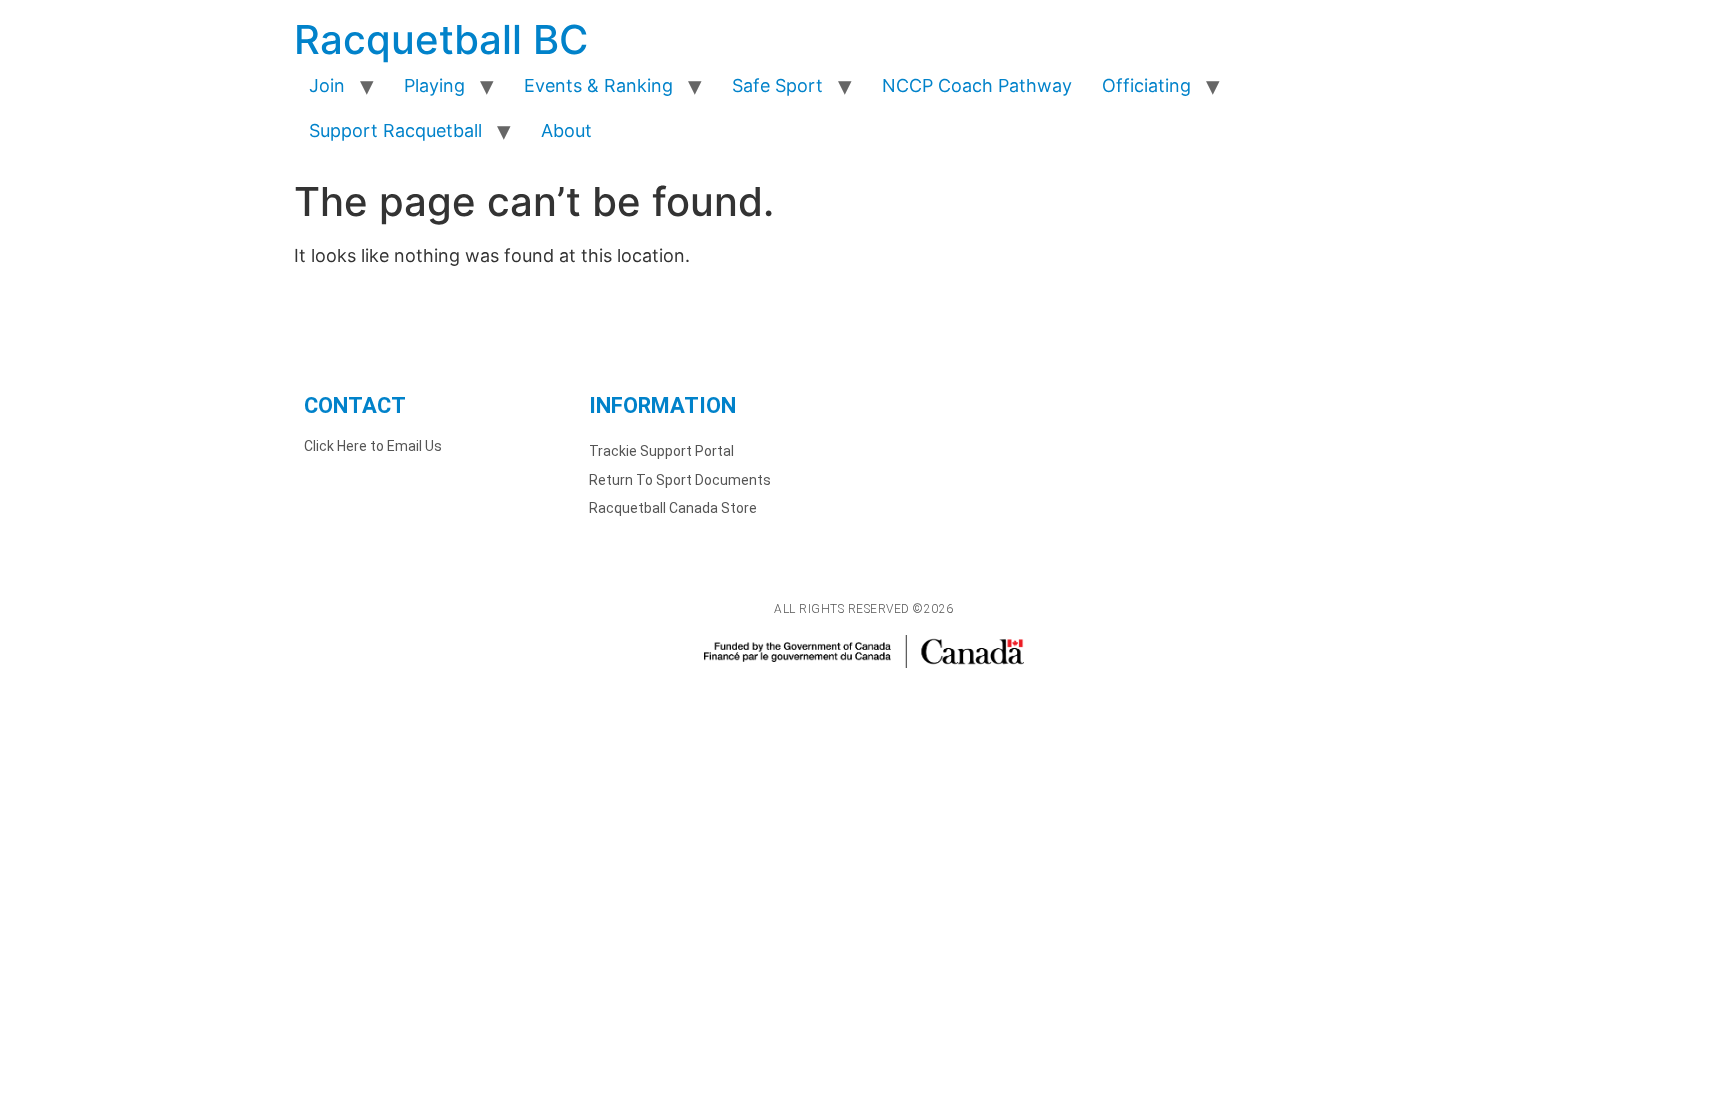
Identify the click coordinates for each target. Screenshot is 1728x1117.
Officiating (1146, 85)
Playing (434, 85)
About (566, 130)
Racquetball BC (441, 39)
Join (327, 85)
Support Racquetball (395, 130)
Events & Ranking (598, 85)
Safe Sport (777, 85)
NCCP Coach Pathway (977, 85)
